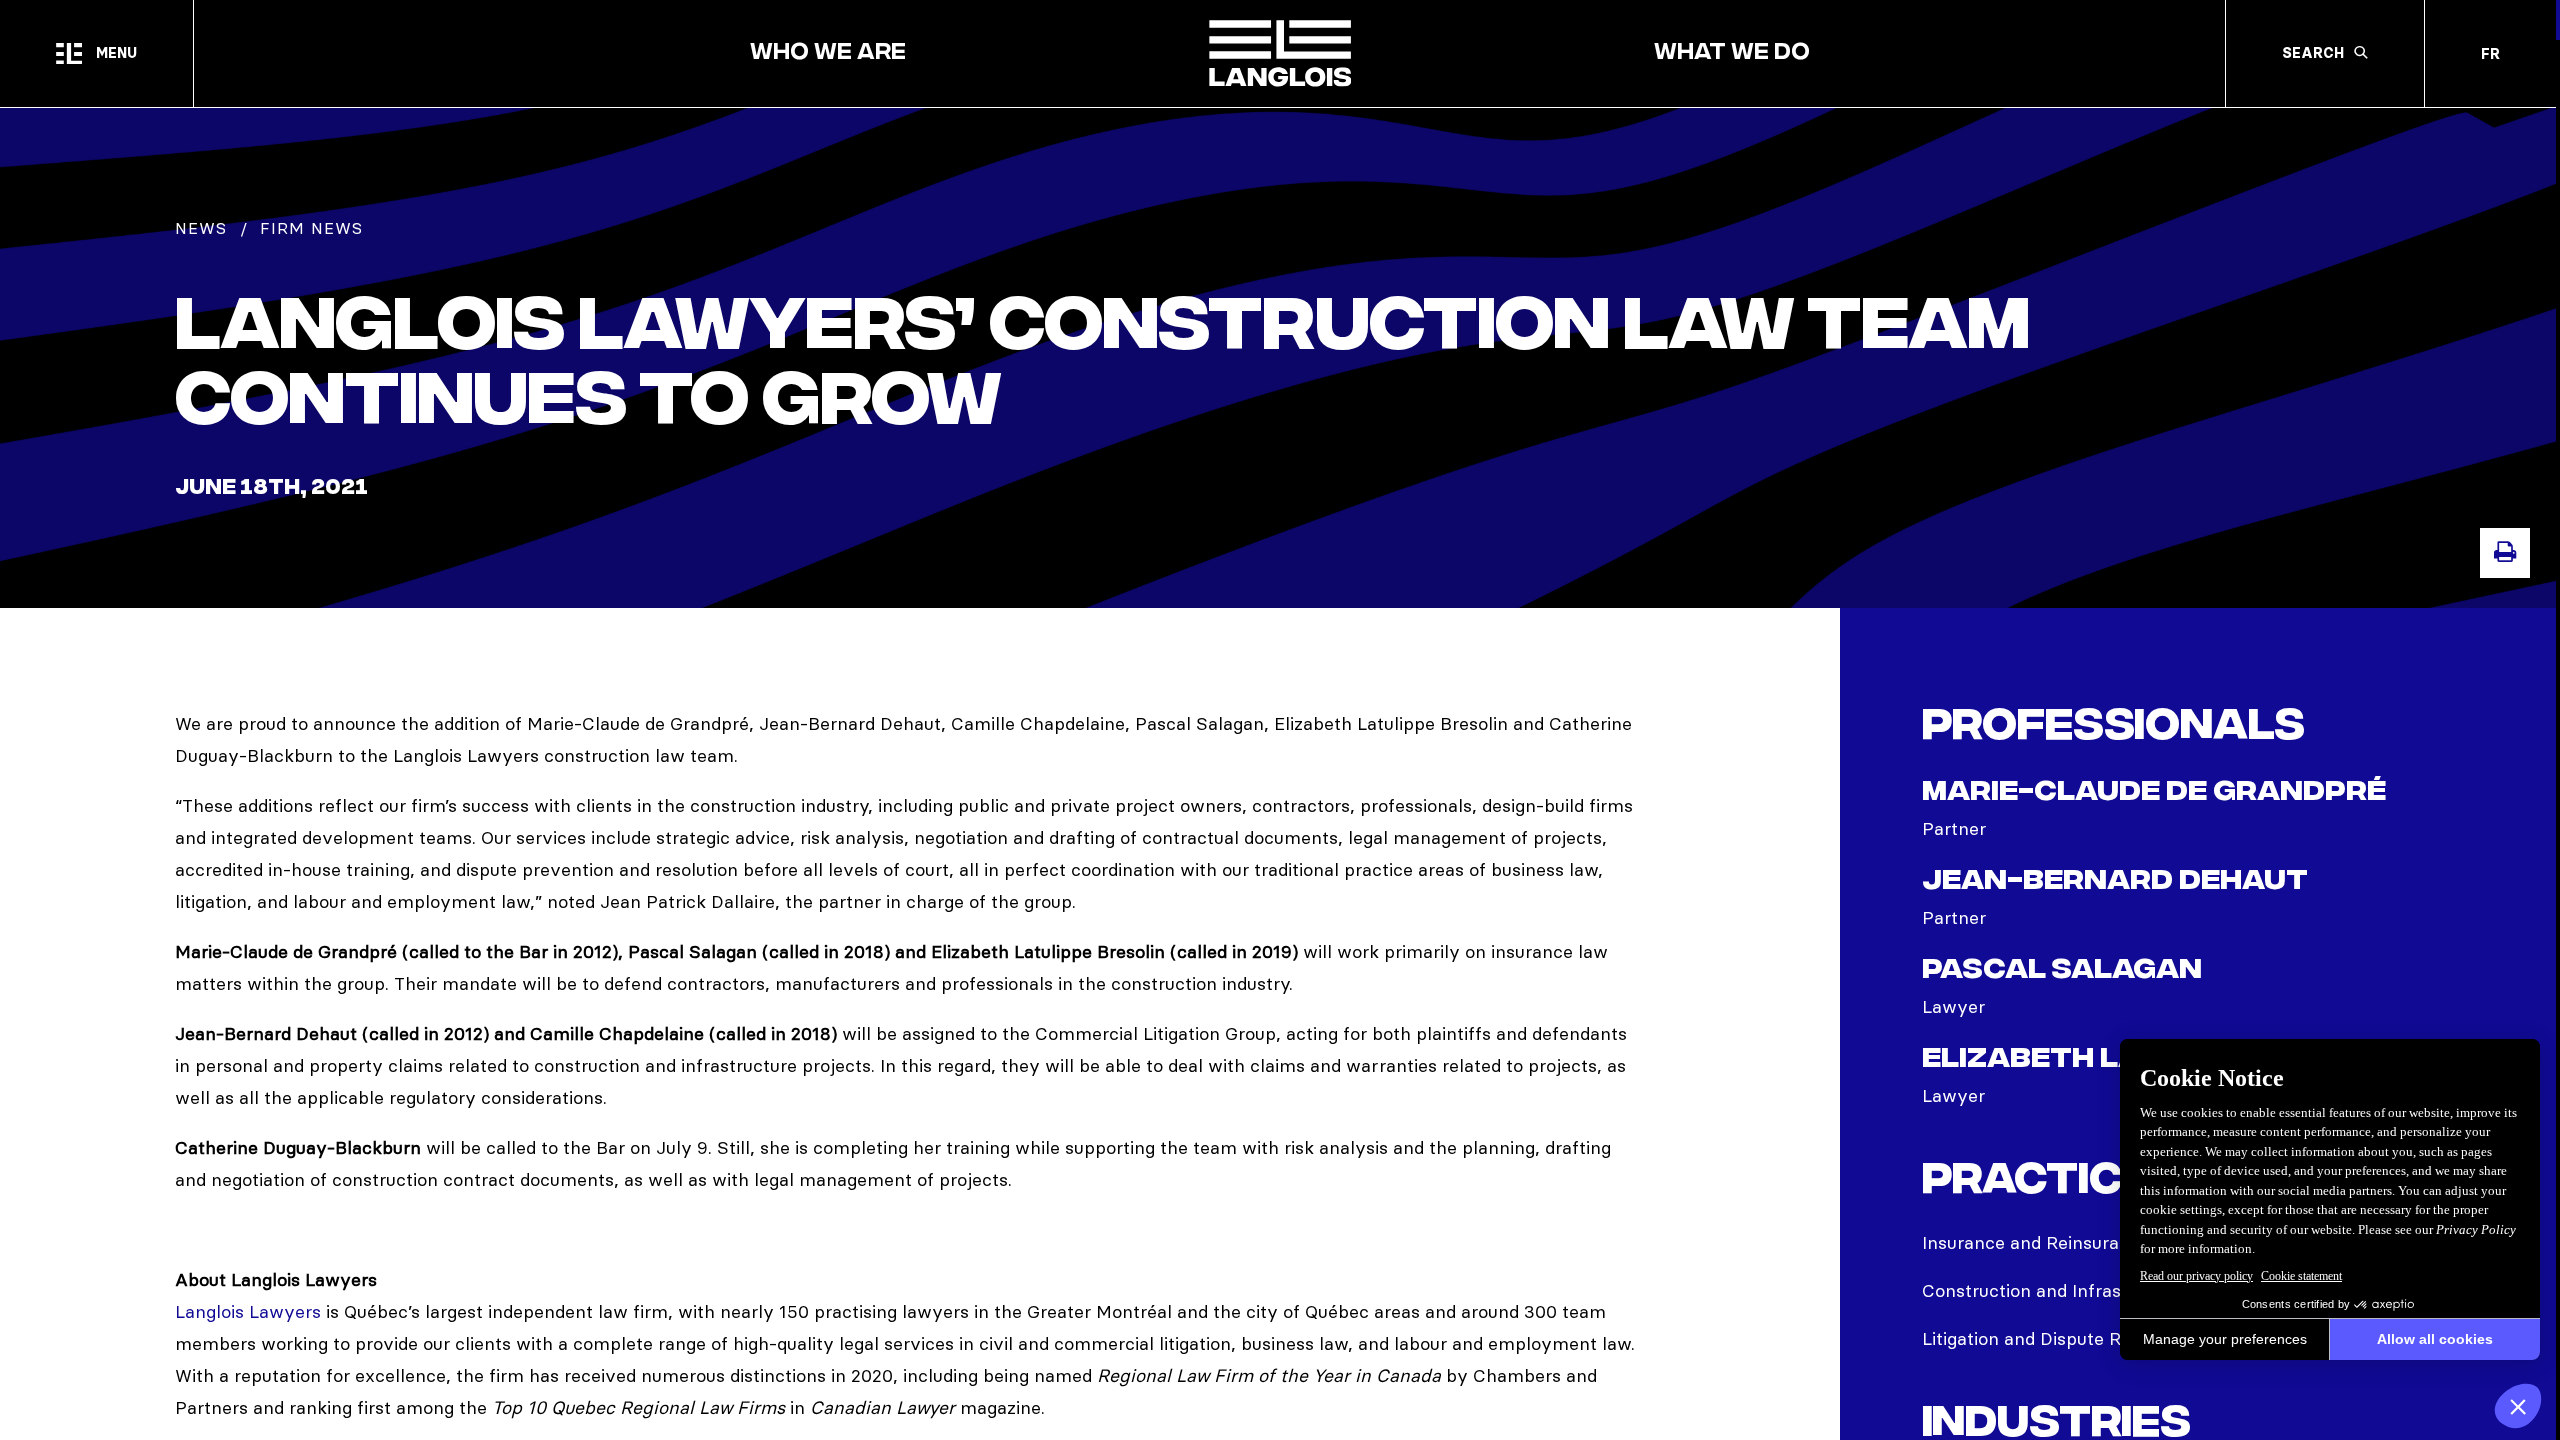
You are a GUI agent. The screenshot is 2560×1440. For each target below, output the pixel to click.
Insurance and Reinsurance (2036, 1242)
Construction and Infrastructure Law (2075, 1290)
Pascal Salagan (2062, 970)
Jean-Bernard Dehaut (2115, 881)
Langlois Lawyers (248, 1311)
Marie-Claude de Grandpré (2154, 792)
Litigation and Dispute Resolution (2059, 1338)
